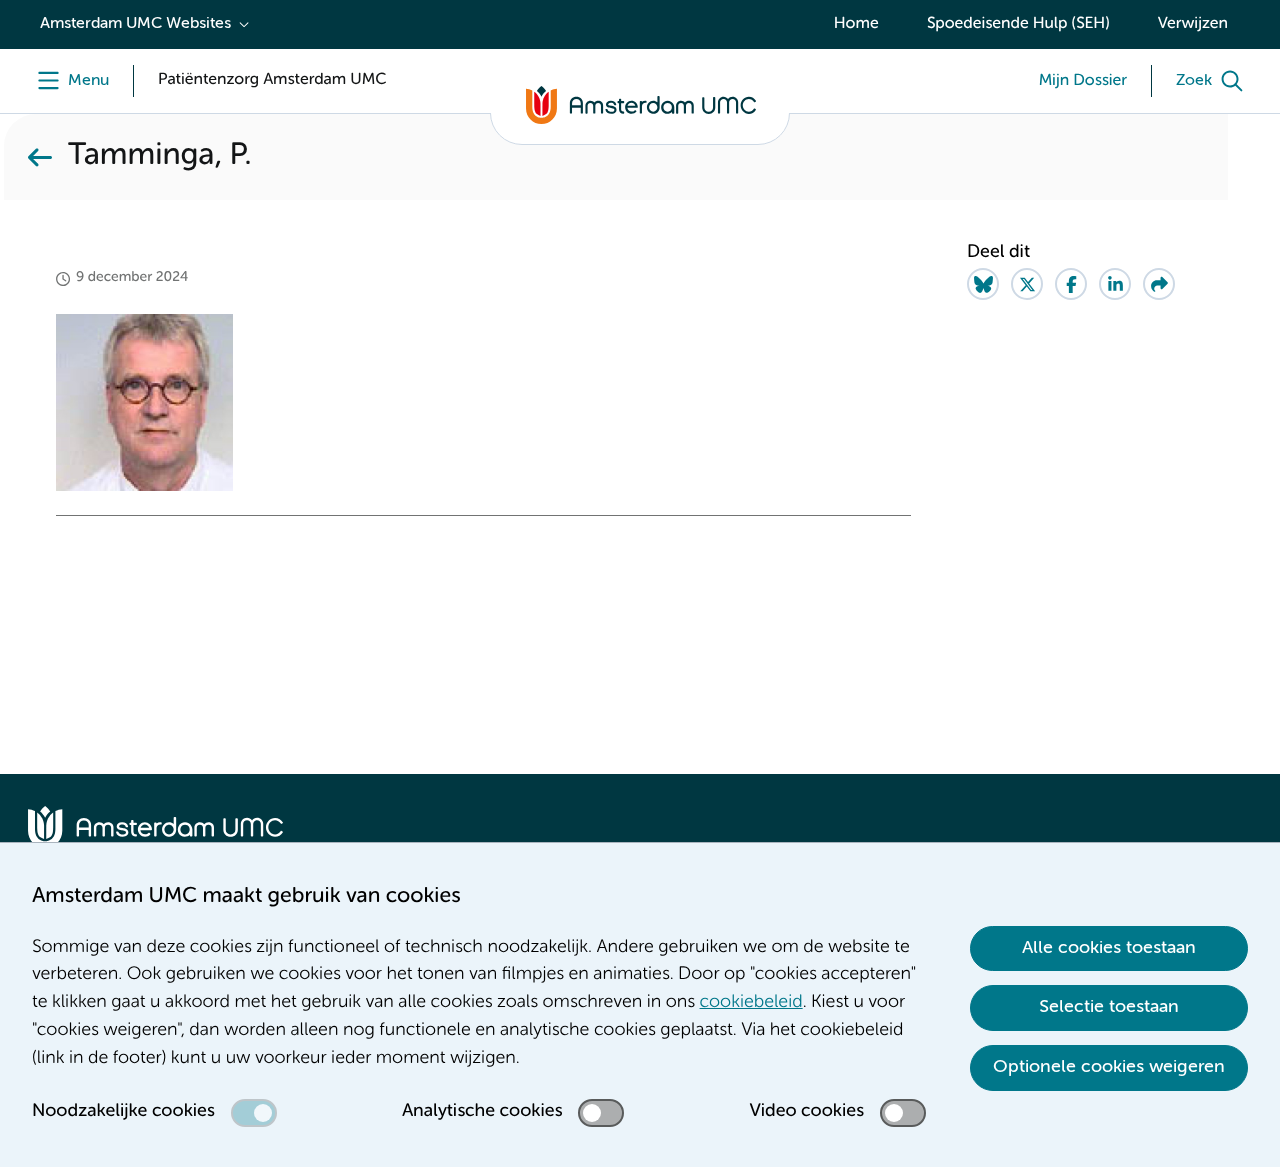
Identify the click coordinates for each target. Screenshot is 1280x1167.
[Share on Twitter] (1027, 284)
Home (856, 24)
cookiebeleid (751, 1003)
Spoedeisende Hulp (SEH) (1018, 24)
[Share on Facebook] (1071, 284)
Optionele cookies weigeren (1109, 1067)
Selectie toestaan (1109, 1007)
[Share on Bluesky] (983, 284)
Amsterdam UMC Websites (135, 24)
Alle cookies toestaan (1109, 948)
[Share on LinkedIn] (1115, 284)
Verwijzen (1193, 24)
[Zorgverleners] (40, 157)
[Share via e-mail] (1159, 284)
